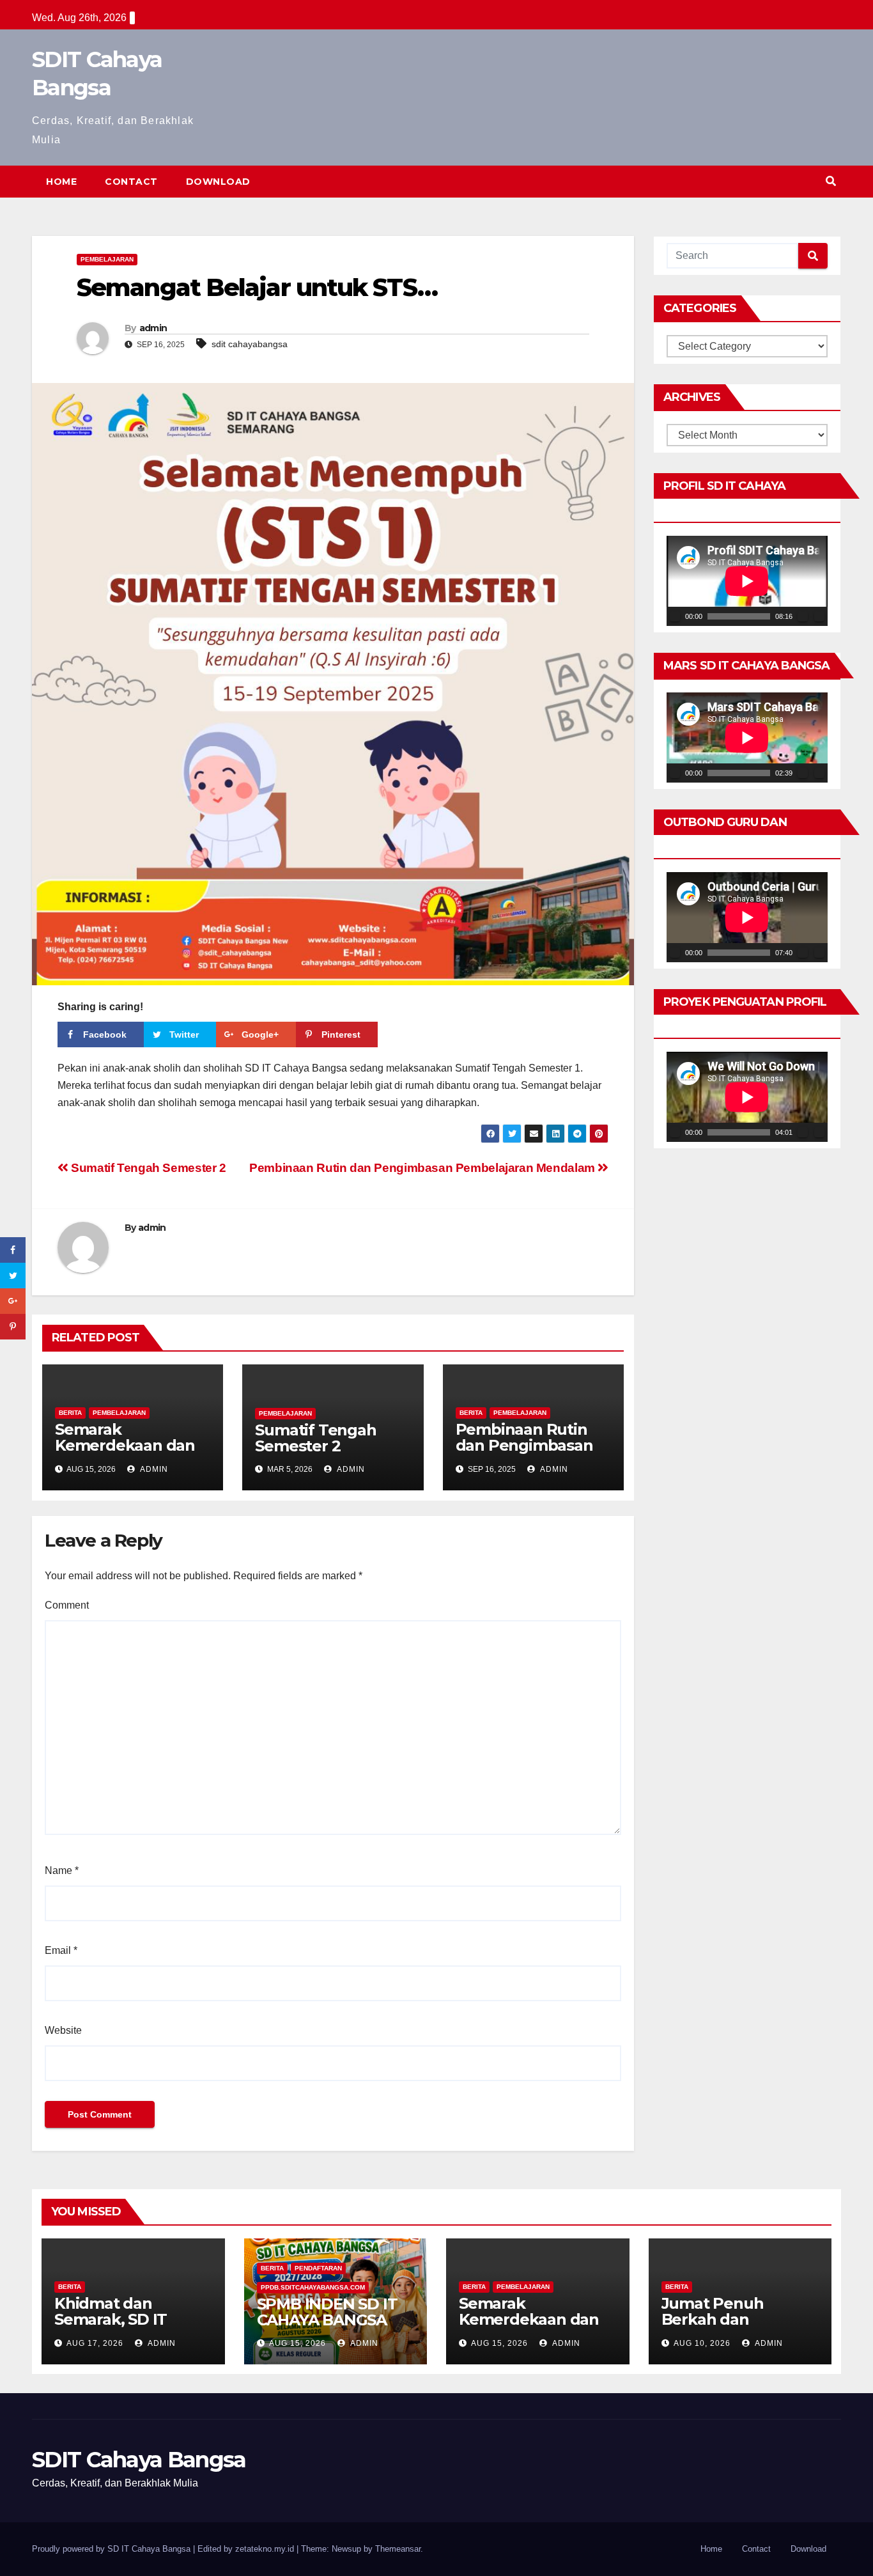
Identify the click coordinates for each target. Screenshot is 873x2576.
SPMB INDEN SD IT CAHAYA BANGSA (327, 2312)
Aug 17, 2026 (95, 2343)
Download (218, 182)
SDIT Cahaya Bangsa (139, 2460)
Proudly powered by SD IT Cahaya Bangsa (112, 2549)
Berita (70, 1413)
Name (62, 1870)
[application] (747, 581)
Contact (131, 182)
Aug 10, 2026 (702, 2343)
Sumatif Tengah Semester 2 (147, 1168)
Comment (67, 1605)
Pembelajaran (107, 259)
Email (61, 1950)
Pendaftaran (318, 2268)
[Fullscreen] (819, 616)
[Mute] (803, 616)
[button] (831, 181)
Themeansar (398, 2549)
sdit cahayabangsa (250, 344)
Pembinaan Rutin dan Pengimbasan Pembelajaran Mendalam (423, 1168)
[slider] (739, 616)
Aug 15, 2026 (297, 2343)
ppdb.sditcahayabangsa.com (313, 2287)
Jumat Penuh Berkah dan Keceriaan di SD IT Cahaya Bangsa (729, 2327)
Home (61, 182)
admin (153, 328)
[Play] (675, 616)
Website (63, 2030)
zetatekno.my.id (265, 2549)
